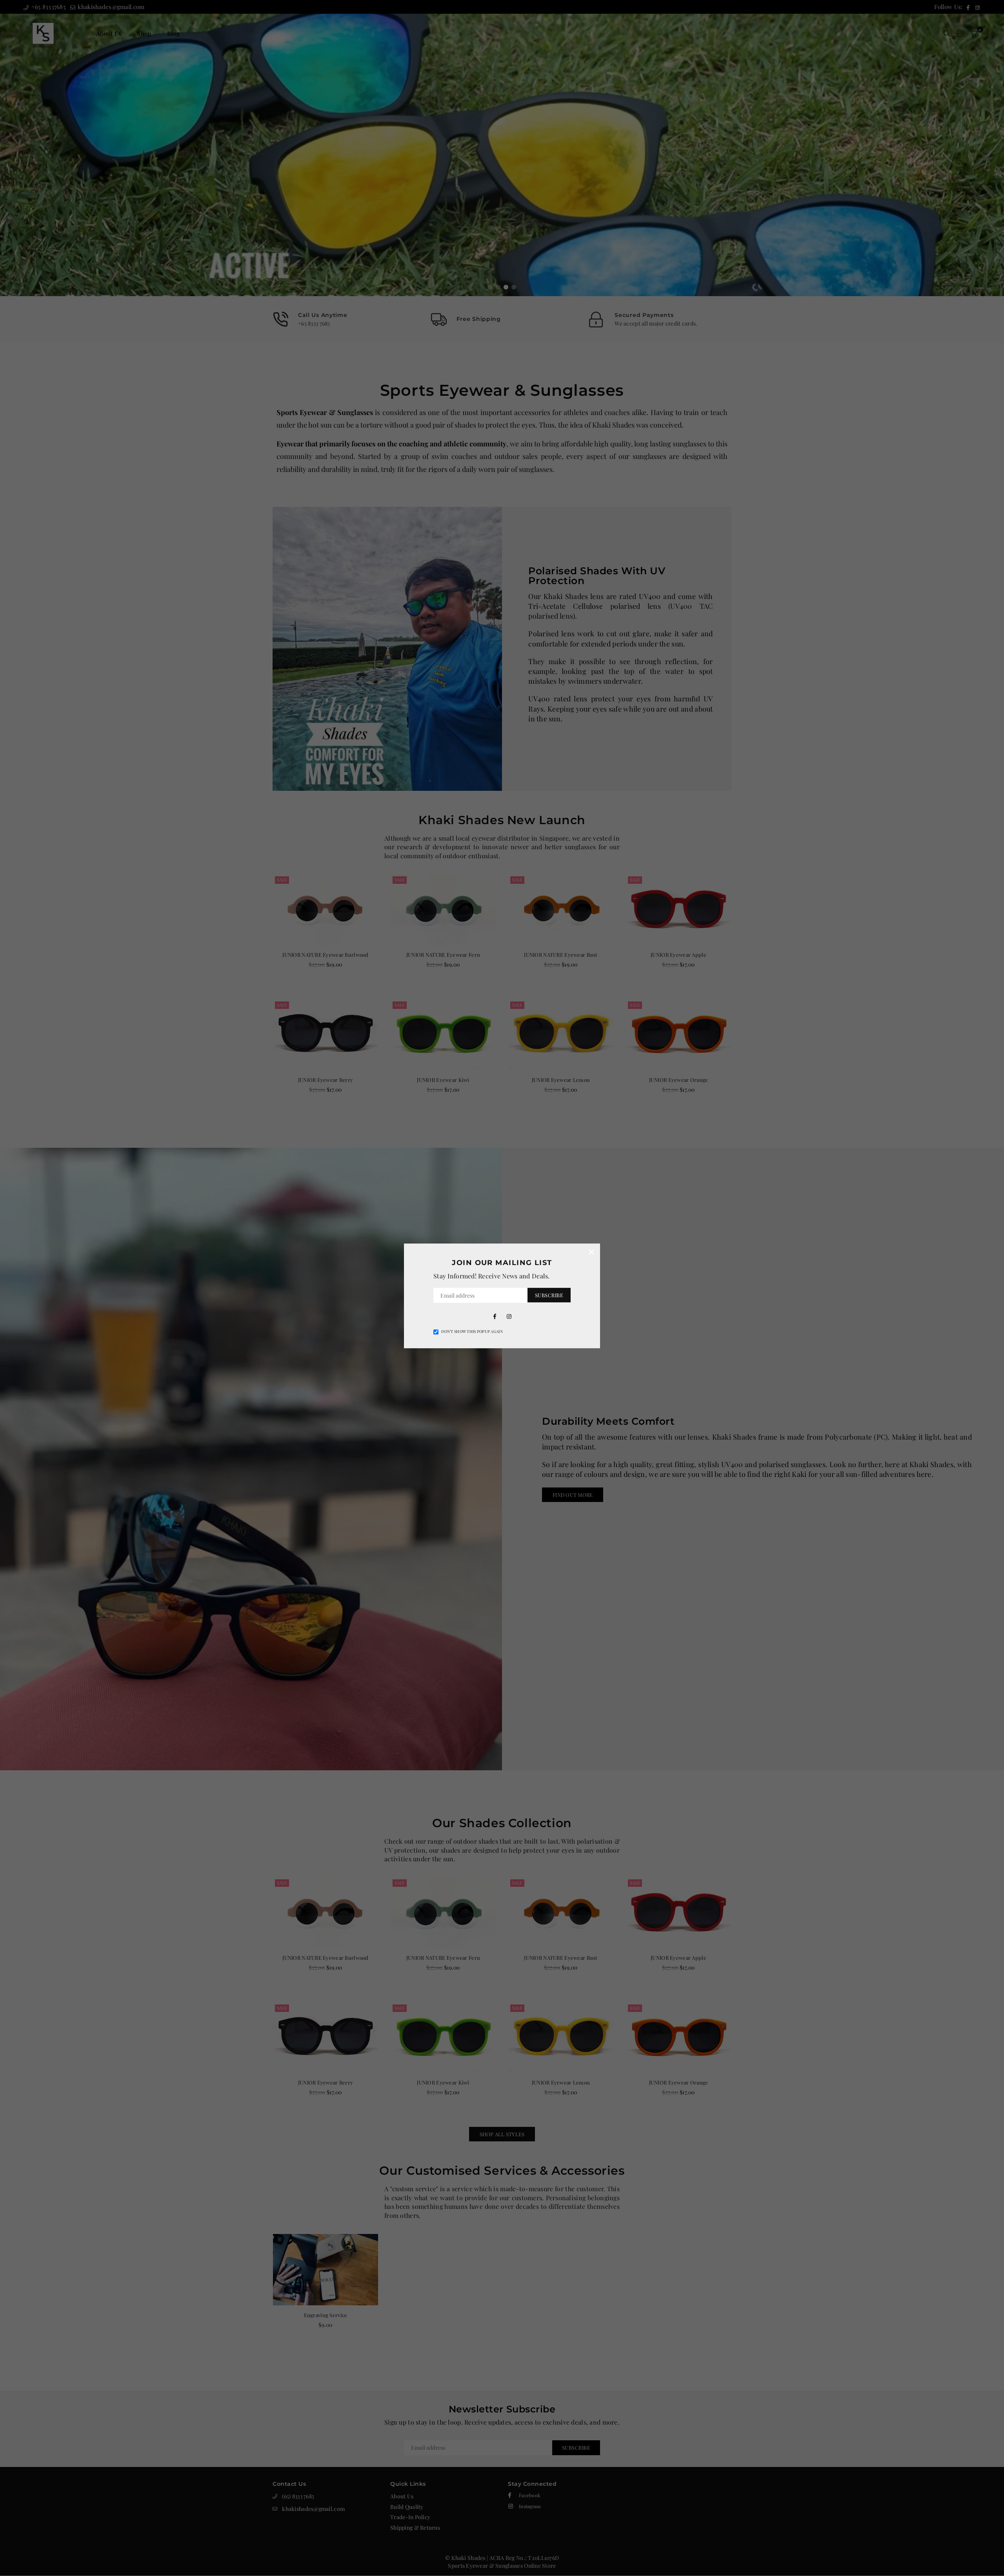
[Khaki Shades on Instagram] (509, 1316)
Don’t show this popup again (472, 1331)
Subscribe (549, 1295)
